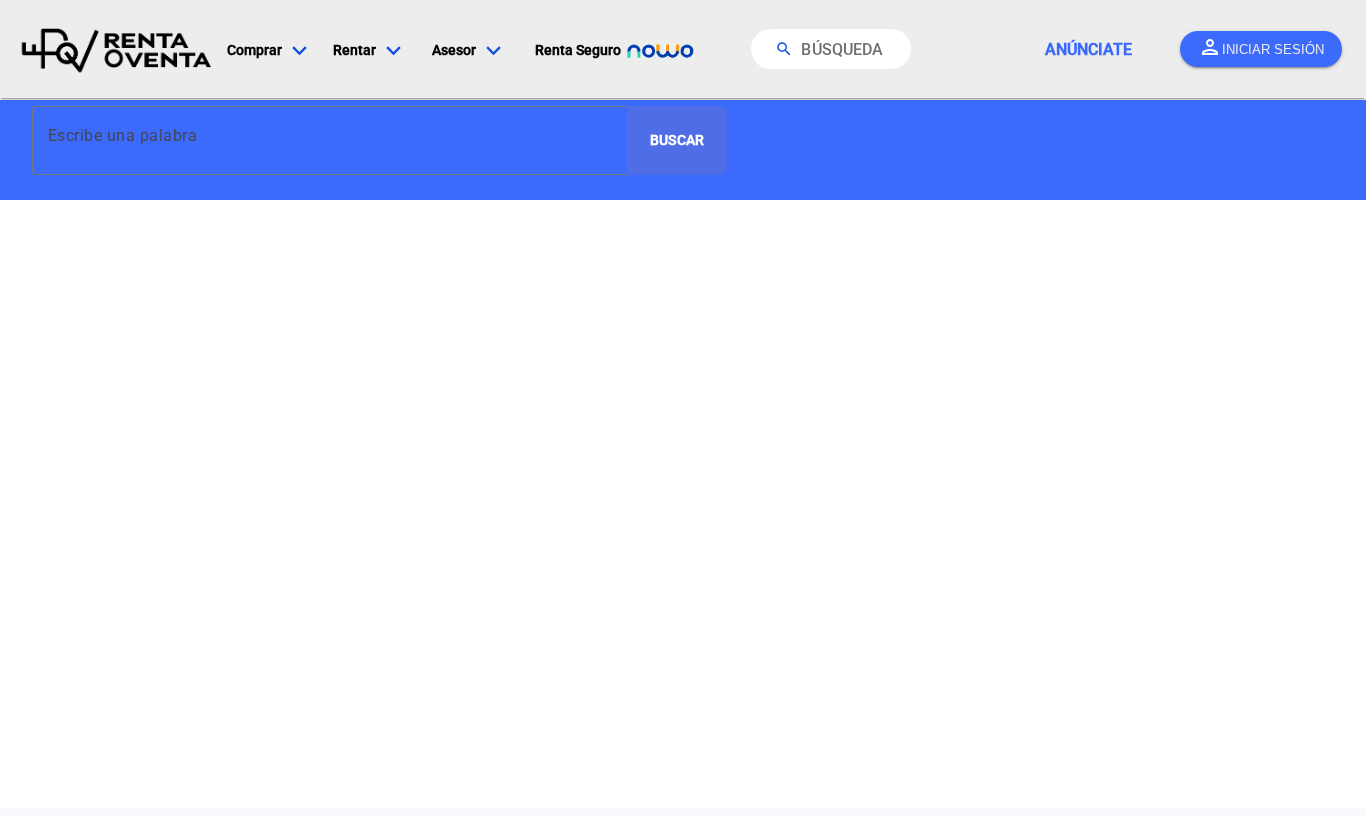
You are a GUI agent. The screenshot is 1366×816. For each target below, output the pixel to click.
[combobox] (335, 134)
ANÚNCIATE (1088, 49)
